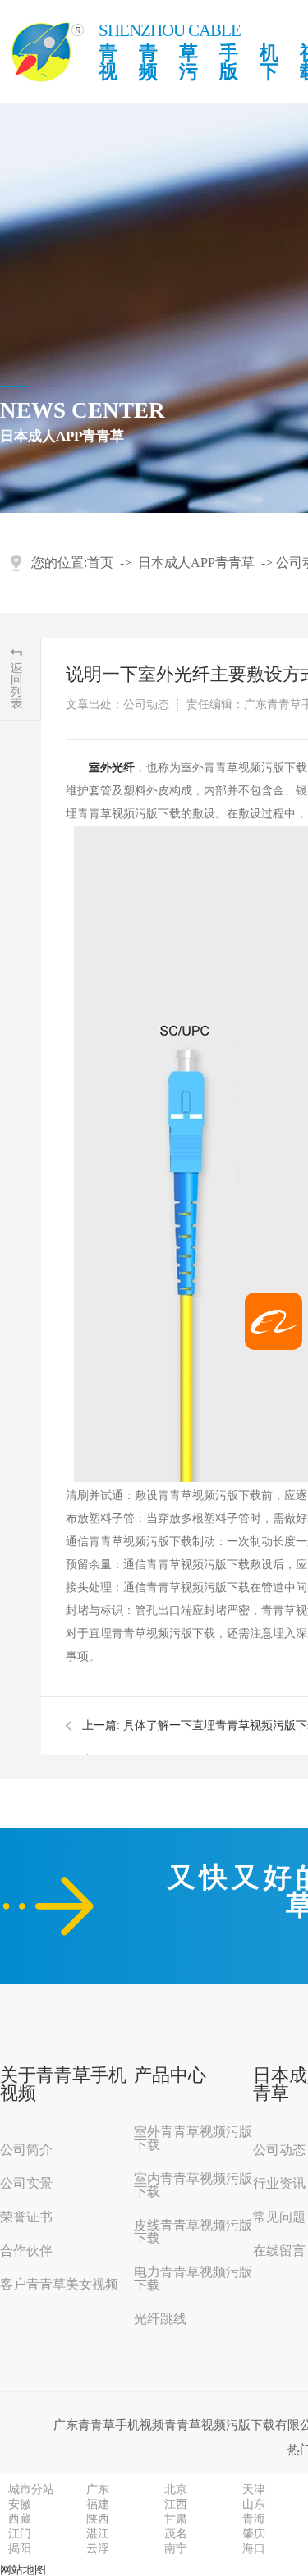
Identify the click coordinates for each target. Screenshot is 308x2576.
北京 (176, 2490)
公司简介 (26, 2150)
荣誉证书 (26, 2217)
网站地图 (23, 2570)
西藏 (20, 2519)
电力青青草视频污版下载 (193, 2279)
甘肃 (176, 2519)
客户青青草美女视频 (59, 2285)
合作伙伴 (26, 2251)
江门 (20, 2534)
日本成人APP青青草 (196, 563)
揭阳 (20, 2549)
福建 (98, 2505)
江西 (176, 2505)
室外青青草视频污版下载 (193, 2139)
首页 (100, 563)
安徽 (20, 2505)
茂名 (176, 2534)
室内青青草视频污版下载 (193, 2185)
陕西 (98, 2519)
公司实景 (26, 2184)
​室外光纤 (112, 768)
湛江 (98, 2534)
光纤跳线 (160, 2319)
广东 (98, 2490)
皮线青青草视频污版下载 (193, 2232)
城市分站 (31, 2490)
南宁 (176, 2549)
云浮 (98, 2549)
